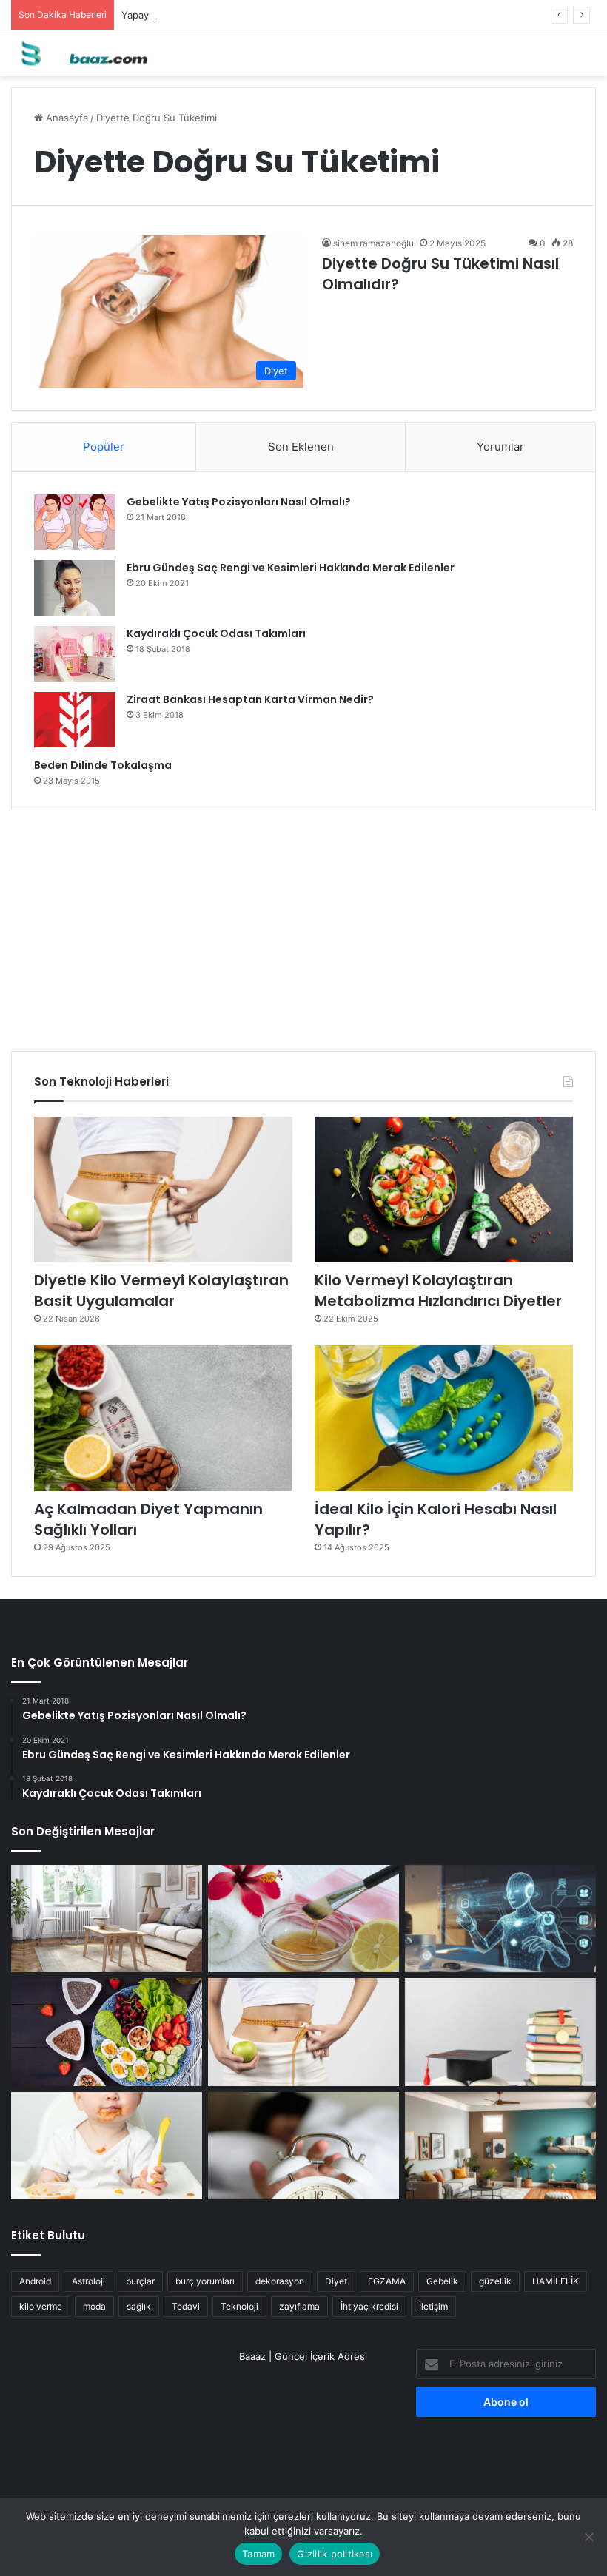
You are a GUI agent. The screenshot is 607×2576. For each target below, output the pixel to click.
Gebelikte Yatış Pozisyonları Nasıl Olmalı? (239, 502)
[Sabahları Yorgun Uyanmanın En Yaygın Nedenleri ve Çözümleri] (303, 2146)
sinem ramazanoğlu (373, 243)
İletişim (433, 2306)
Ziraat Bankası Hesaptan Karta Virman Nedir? (250, 699)
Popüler (104, 447)
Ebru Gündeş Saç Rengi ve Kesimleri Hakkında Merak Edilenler (291, 568)
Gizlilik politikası (335, 2554)
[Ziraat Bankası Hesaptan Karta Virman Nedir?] (75, 720)
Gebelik (442, 2281)
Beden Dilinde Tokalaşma (103, 765)
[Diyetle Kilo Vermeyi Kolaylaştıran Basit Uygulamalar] (163, 1190)
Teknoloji (239, 2306)
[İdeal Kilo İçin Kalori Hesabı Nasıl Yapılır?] (444, 1418)
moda (94, 2306)
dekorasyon (280, 2281)
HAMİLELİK (556, 2281)
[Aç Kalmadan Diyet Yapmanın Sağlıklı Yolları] (163, 1418)
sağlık (139, 2306)
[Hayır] (588, 2537)
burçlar (140, 2281)
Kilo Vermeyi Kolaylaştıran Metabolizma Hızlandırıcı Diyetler (438, 1291)
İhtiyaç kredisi (369, 2306)
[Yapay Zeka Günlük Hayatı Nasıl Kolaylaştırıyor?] (500, 1919)
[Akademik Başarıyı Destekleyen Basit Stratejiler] (500, 2032)
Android (35, 2281)
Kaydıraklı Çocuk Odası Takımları (216, 633)
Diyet (336, 2281)
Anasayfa (66, 118)
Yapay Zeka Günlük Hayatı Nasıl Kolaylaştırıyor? (229, 15)
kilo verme (41, 2306)
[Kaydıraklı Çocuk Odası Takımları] (75, 654)
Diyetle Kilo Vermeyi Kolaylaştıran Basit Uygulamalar (161, 1291)
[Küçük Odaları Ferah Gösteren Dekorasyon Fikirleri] (107, 1919)
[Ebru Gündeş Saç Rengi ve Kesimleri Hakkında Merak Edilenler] (75, 588)
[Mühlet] (81, 53)
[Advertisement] (303, 925)
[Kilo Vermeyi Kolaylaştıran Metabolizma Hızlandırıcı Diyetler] (444, 1190)
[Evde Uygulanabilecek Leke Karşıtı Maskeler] (303, 1919)
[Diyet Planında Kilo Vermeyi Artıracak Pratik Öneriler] (107, 2032)
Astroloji (88, 2281)
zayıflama (299, 2306)
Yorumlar (500, 447)
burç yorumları (205, 2281)
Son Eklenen (301, 447)
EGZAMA (387, 2281)
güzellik (495, 2281)
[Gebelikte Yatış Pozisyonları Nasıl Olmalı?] (75, 522)
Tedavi (186, 2306)
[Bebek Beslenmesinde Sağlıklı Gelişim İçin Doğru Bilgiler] (107, 2146)
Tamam (258, 2554)
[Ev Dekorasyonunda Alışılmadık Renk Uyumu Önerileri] (500, 2146)
